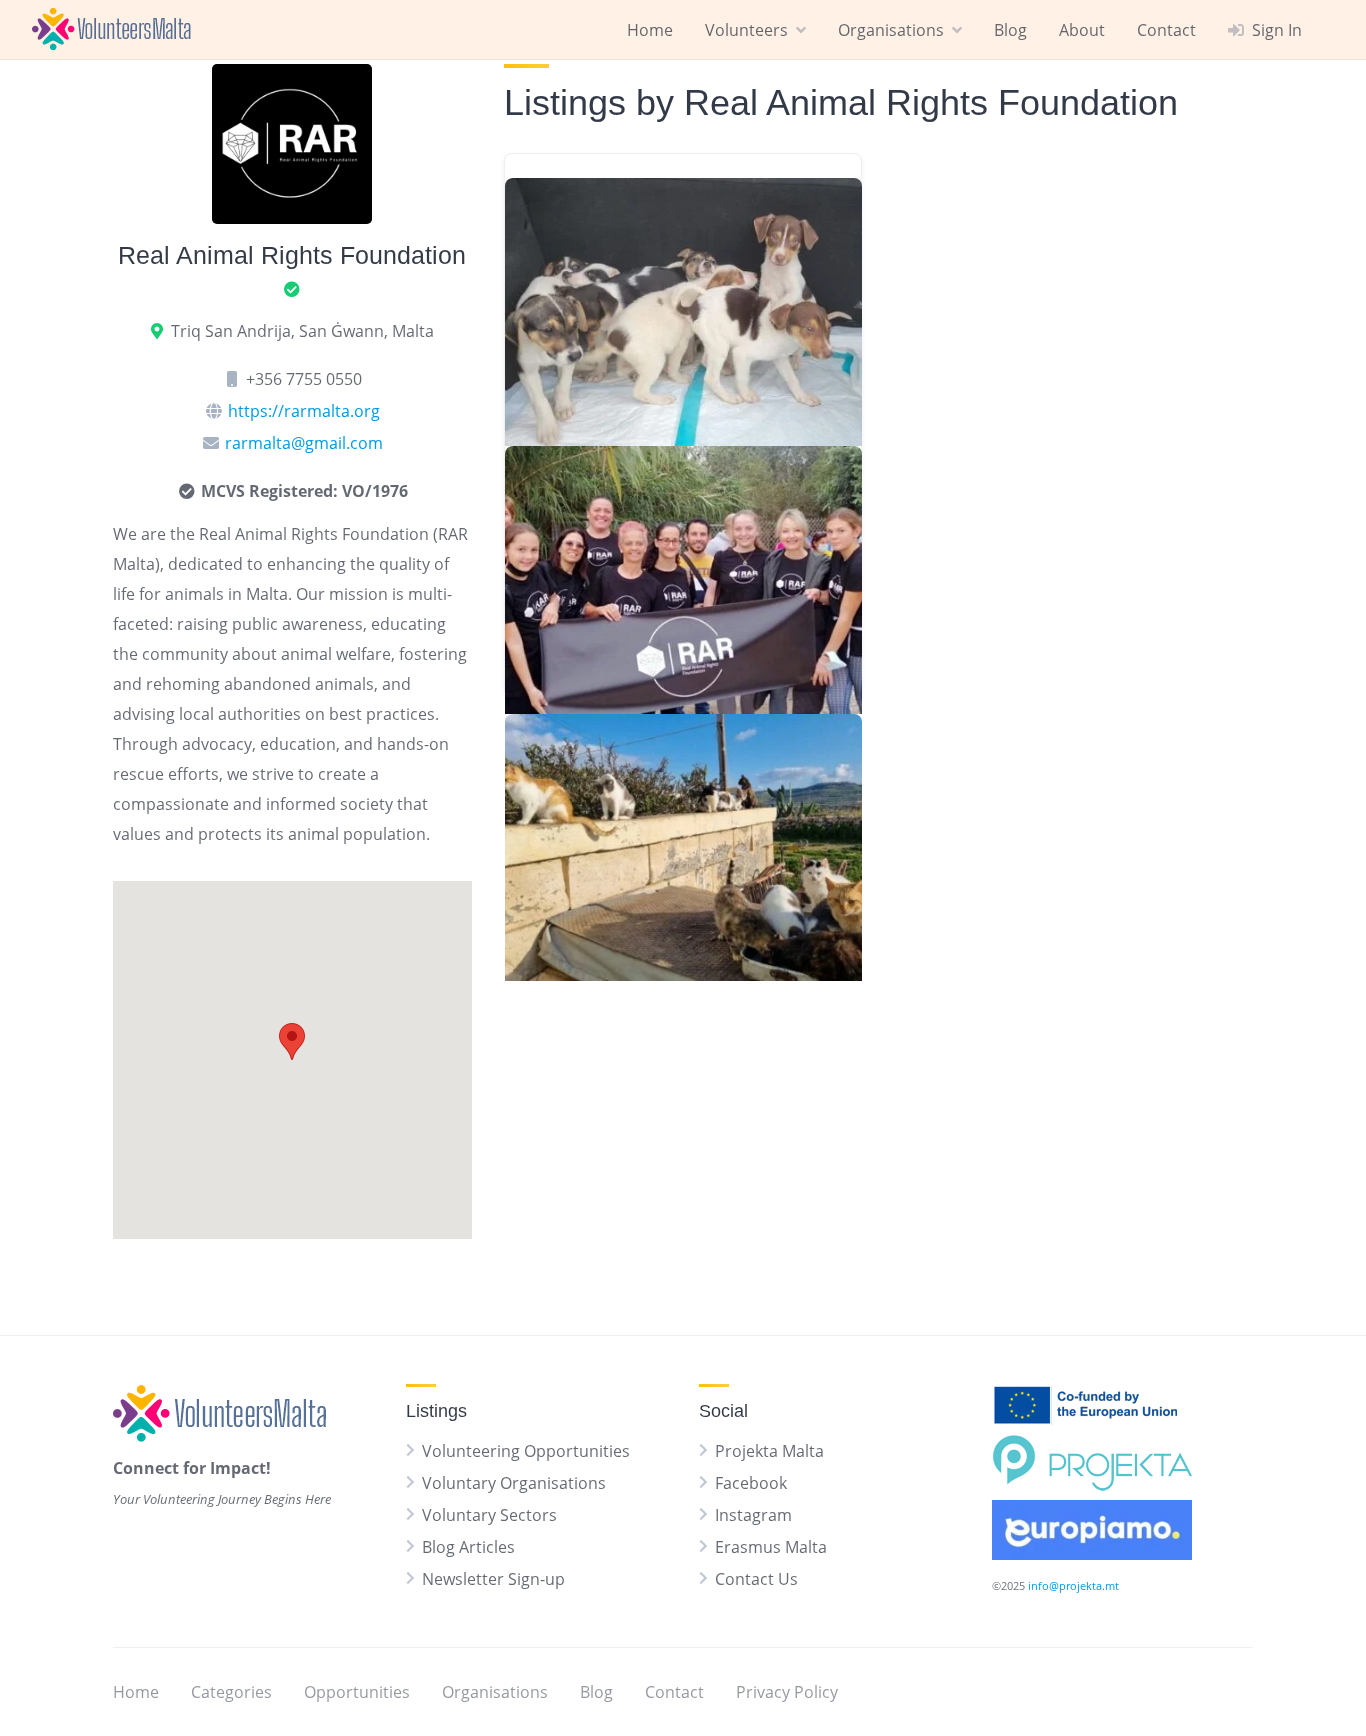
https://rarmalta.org (304, 411)
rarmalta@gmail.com (304, 443)
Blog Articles (468, 1547)
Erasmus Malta (771, 1547)
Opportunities (357, 1692)
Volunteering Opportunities (526, 1451)
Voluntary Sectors (489, 1515)
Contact (1166, 30)
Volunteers (746, 30)
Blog (1010, 30)
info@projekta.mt (1073, 1585)
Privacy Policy (787, 1692)
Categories (231, 1692)
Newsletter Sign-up (493, 1579)
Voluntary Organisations (514, 1483)
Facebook (751, 1483)
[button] (292, 1041)
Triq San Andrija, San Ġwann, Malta (302, 331)
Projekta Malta (769, 1451)
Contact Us (756, 1579)
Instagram (753, 1515)
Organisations (891, 30)
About (1082, 30)
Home (650, 30)
